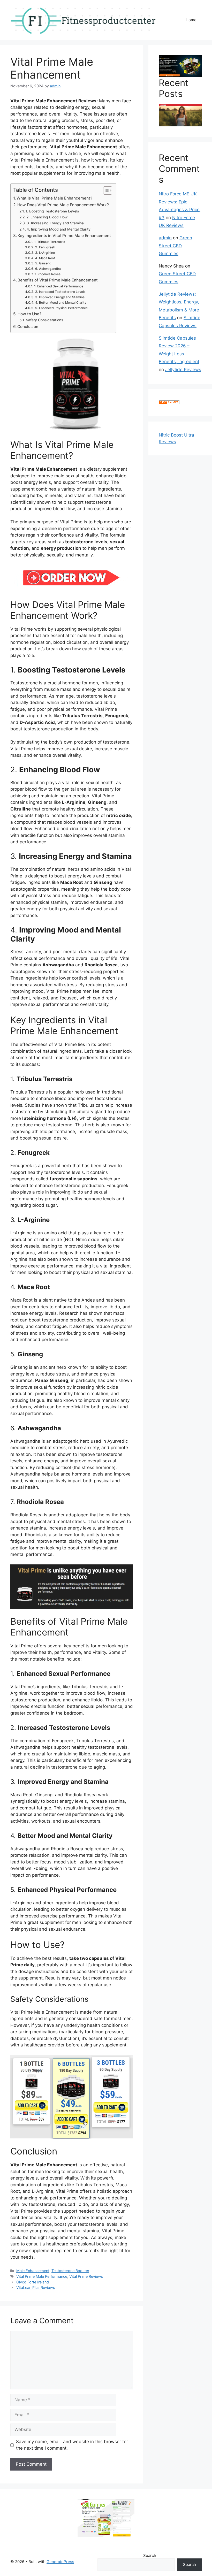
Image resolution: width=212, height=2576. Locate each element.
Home (191, 20)
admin (165, 238)
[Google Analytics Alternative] (169, 403)
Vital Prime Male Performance (42, 2276)
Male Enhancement (33, 2271)
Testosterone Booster (70, 2271)
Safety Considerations (44, 320)
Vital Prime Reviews (86, 2276)
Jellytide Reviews (183, 370)
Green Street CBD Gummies (175, 246)
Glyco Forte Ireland (33, 2282)
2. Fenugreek (45, 247)
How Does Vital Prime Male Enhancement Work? (63, 205)
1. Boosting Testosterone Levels (52, 211)
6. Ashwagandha (48, 269)
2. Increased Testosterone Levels (60, 292)
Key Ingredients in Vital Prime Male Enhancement (64, 236)
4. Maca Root (45, 258)
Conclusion (28, 327)
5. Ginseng (43, 263)
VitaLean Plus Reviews (36, 2287)
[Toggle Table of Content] (105, 190)
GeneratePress (60, 2562)
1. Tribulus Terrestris (50, 242)
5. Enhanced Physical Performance (61, 308)
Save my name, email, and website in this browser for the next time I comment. (72, 2445)
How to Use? (29, 314)
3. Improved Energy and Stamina (60, 297)
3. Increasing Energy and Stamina (55, 223)
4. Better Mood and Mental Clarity (61, 303)
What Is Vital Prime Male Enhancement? (54, 198)
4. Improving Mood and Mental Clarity (59, 229)
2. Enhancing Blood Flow (47, 217)
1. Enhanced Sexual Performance (59, 286)
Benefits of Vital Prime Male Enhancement (58, 280)
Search (150, 2555)
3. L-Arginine (45, 253)
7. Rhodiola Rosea (47, 274)
